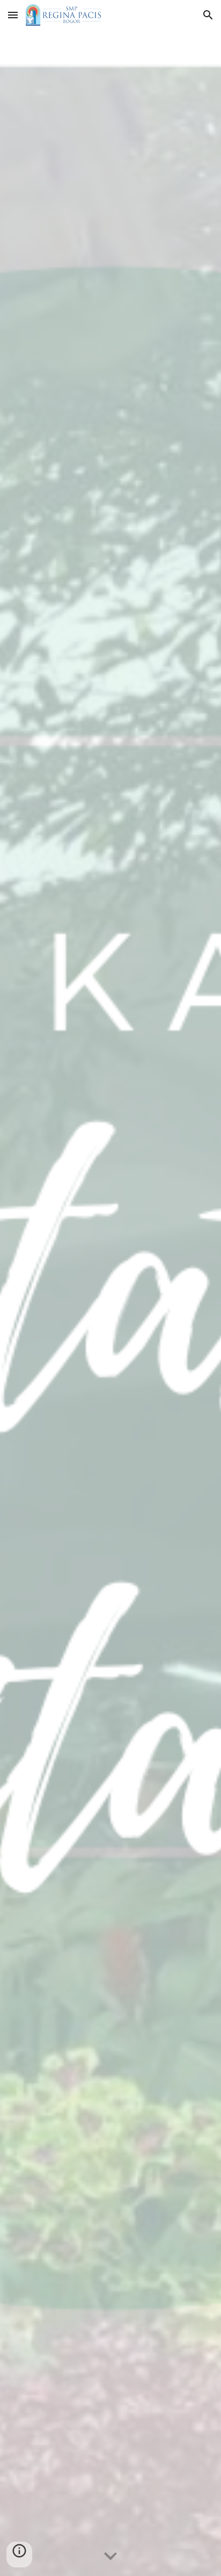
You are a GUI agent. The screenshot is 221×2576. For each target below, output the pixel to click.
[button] (13, 15)
